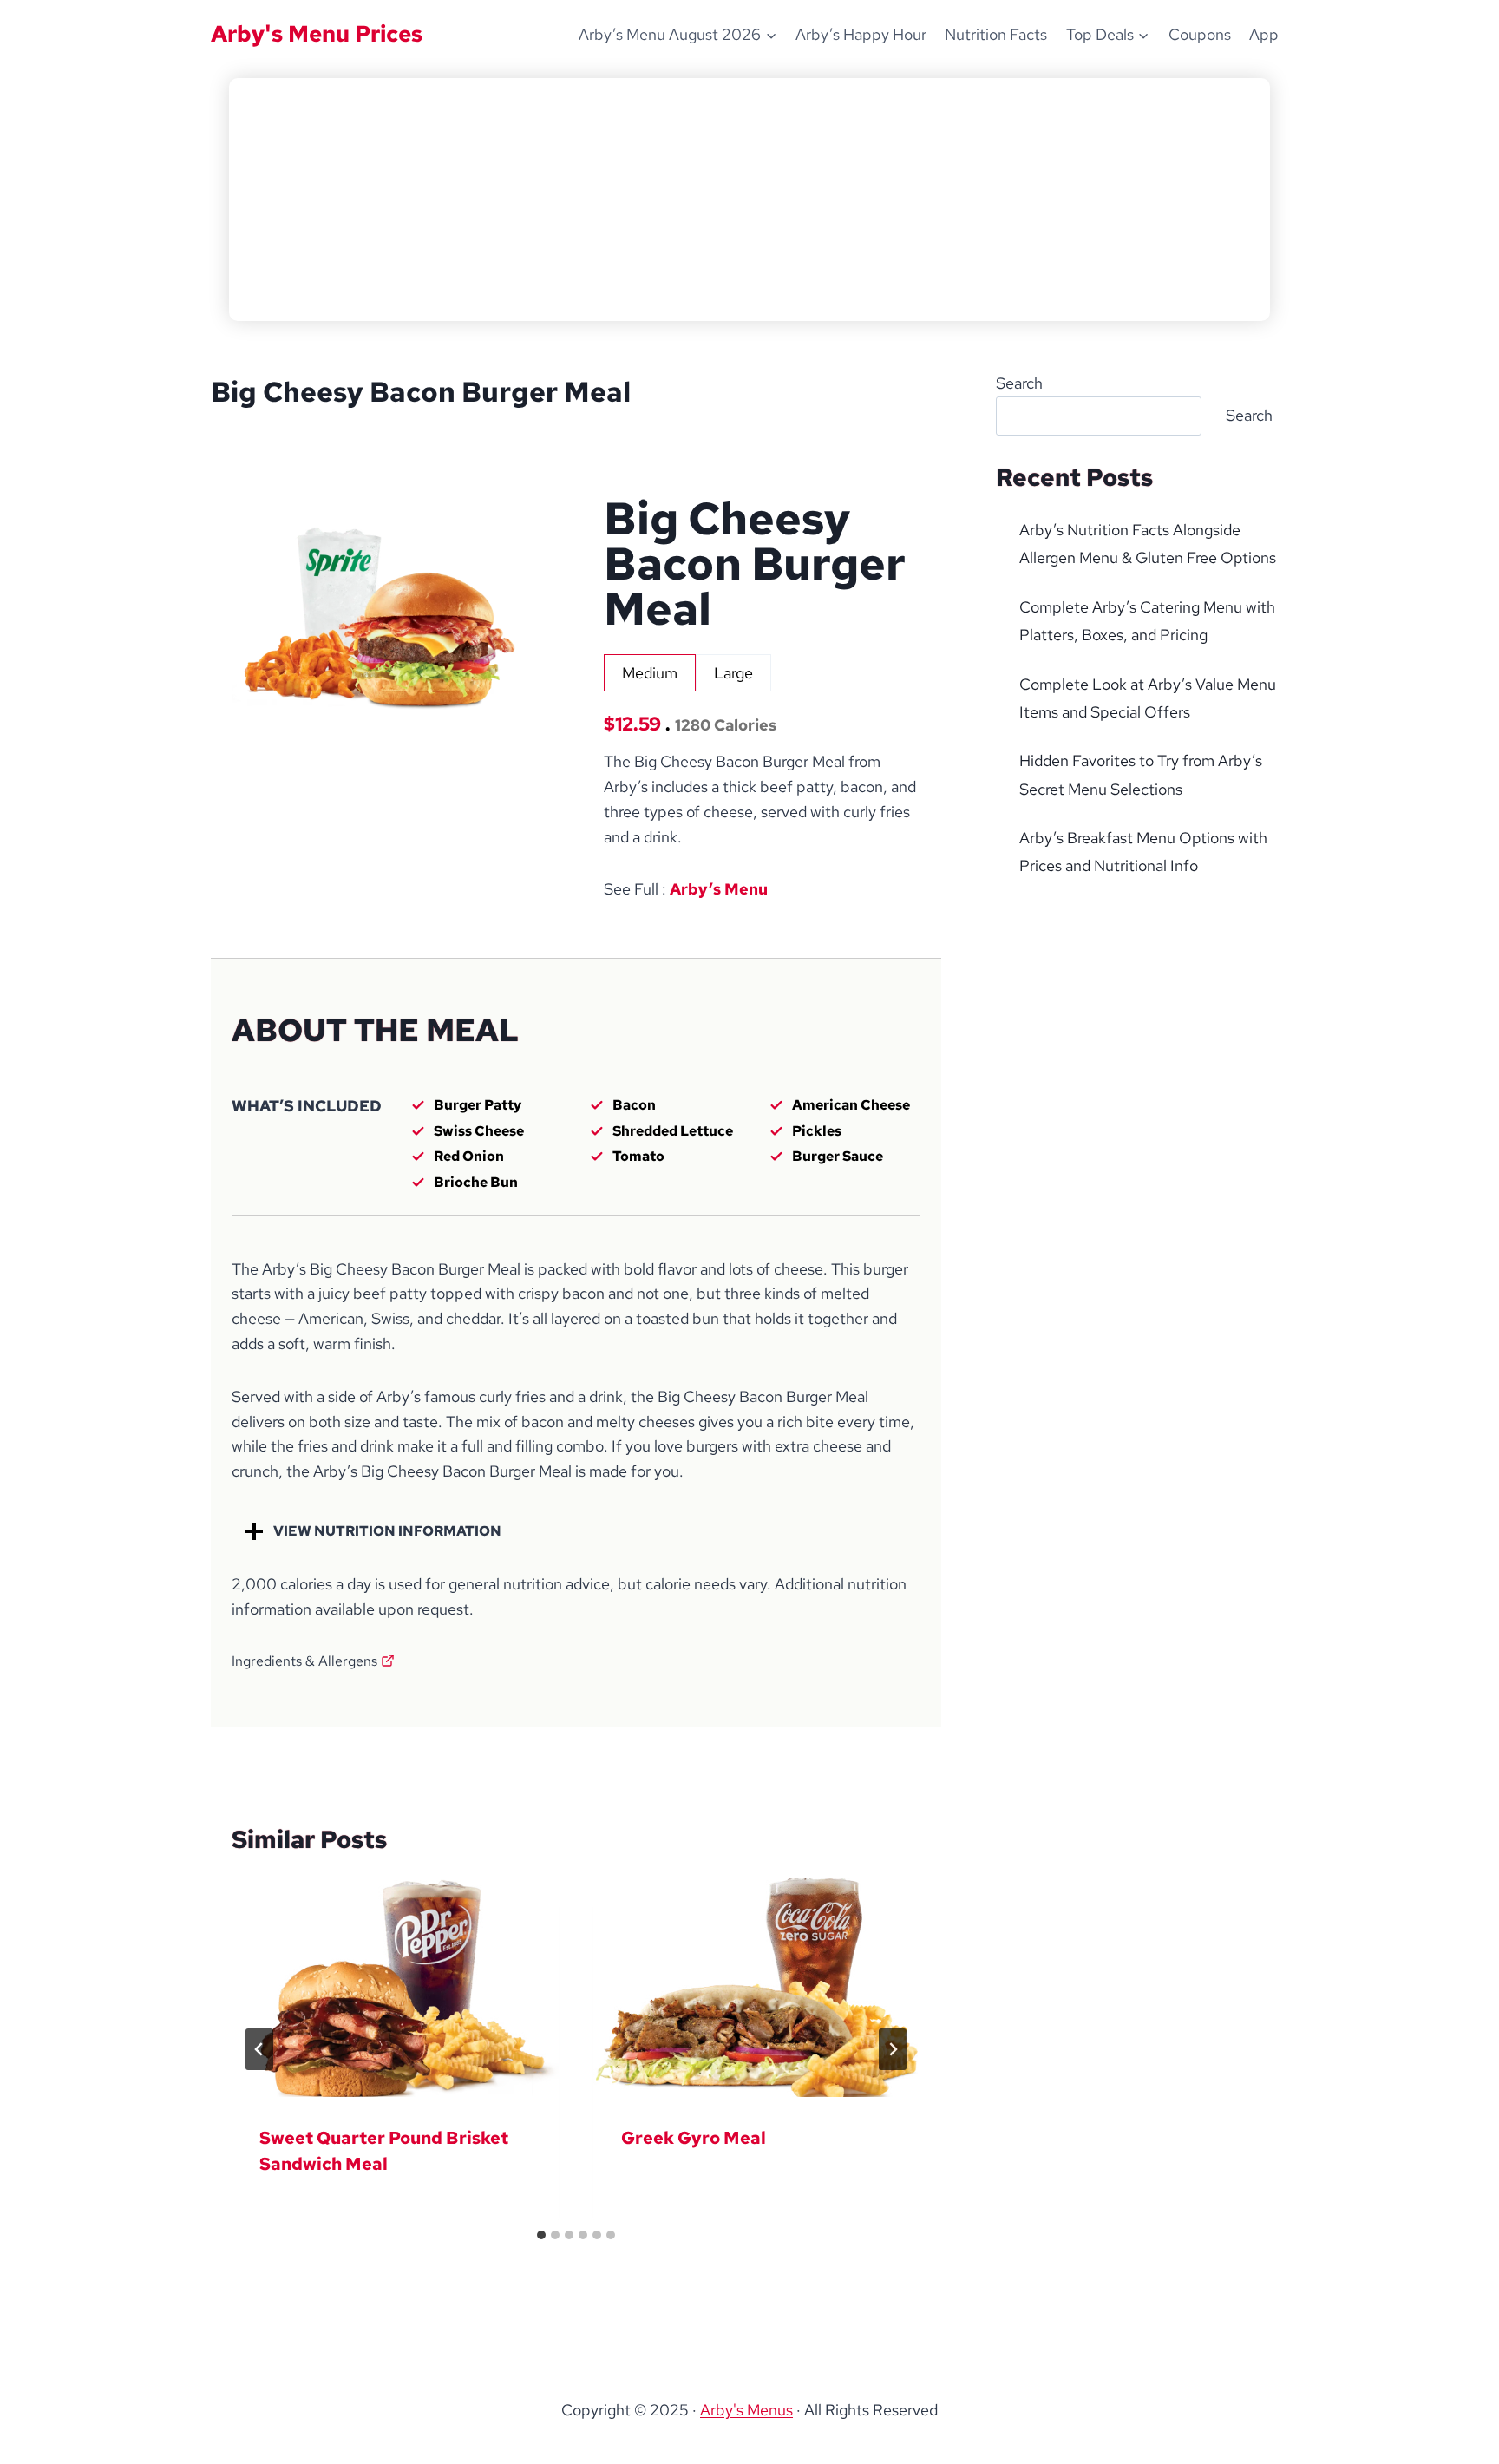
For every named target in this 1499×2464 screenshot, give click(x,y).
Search (1019, 383)
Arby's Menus (746, 2410)
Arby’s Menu (719, 889)
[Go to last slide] (259, 2049)
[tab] (650, 673)
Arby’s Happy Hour (861, 34)
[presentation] (395, 1987)
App (1264, 34)
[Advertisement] (749, 200)
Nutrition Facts (996, 34)
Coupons (1200, 34)
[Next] (893, 2049)
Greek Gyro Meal (694, 2138)
